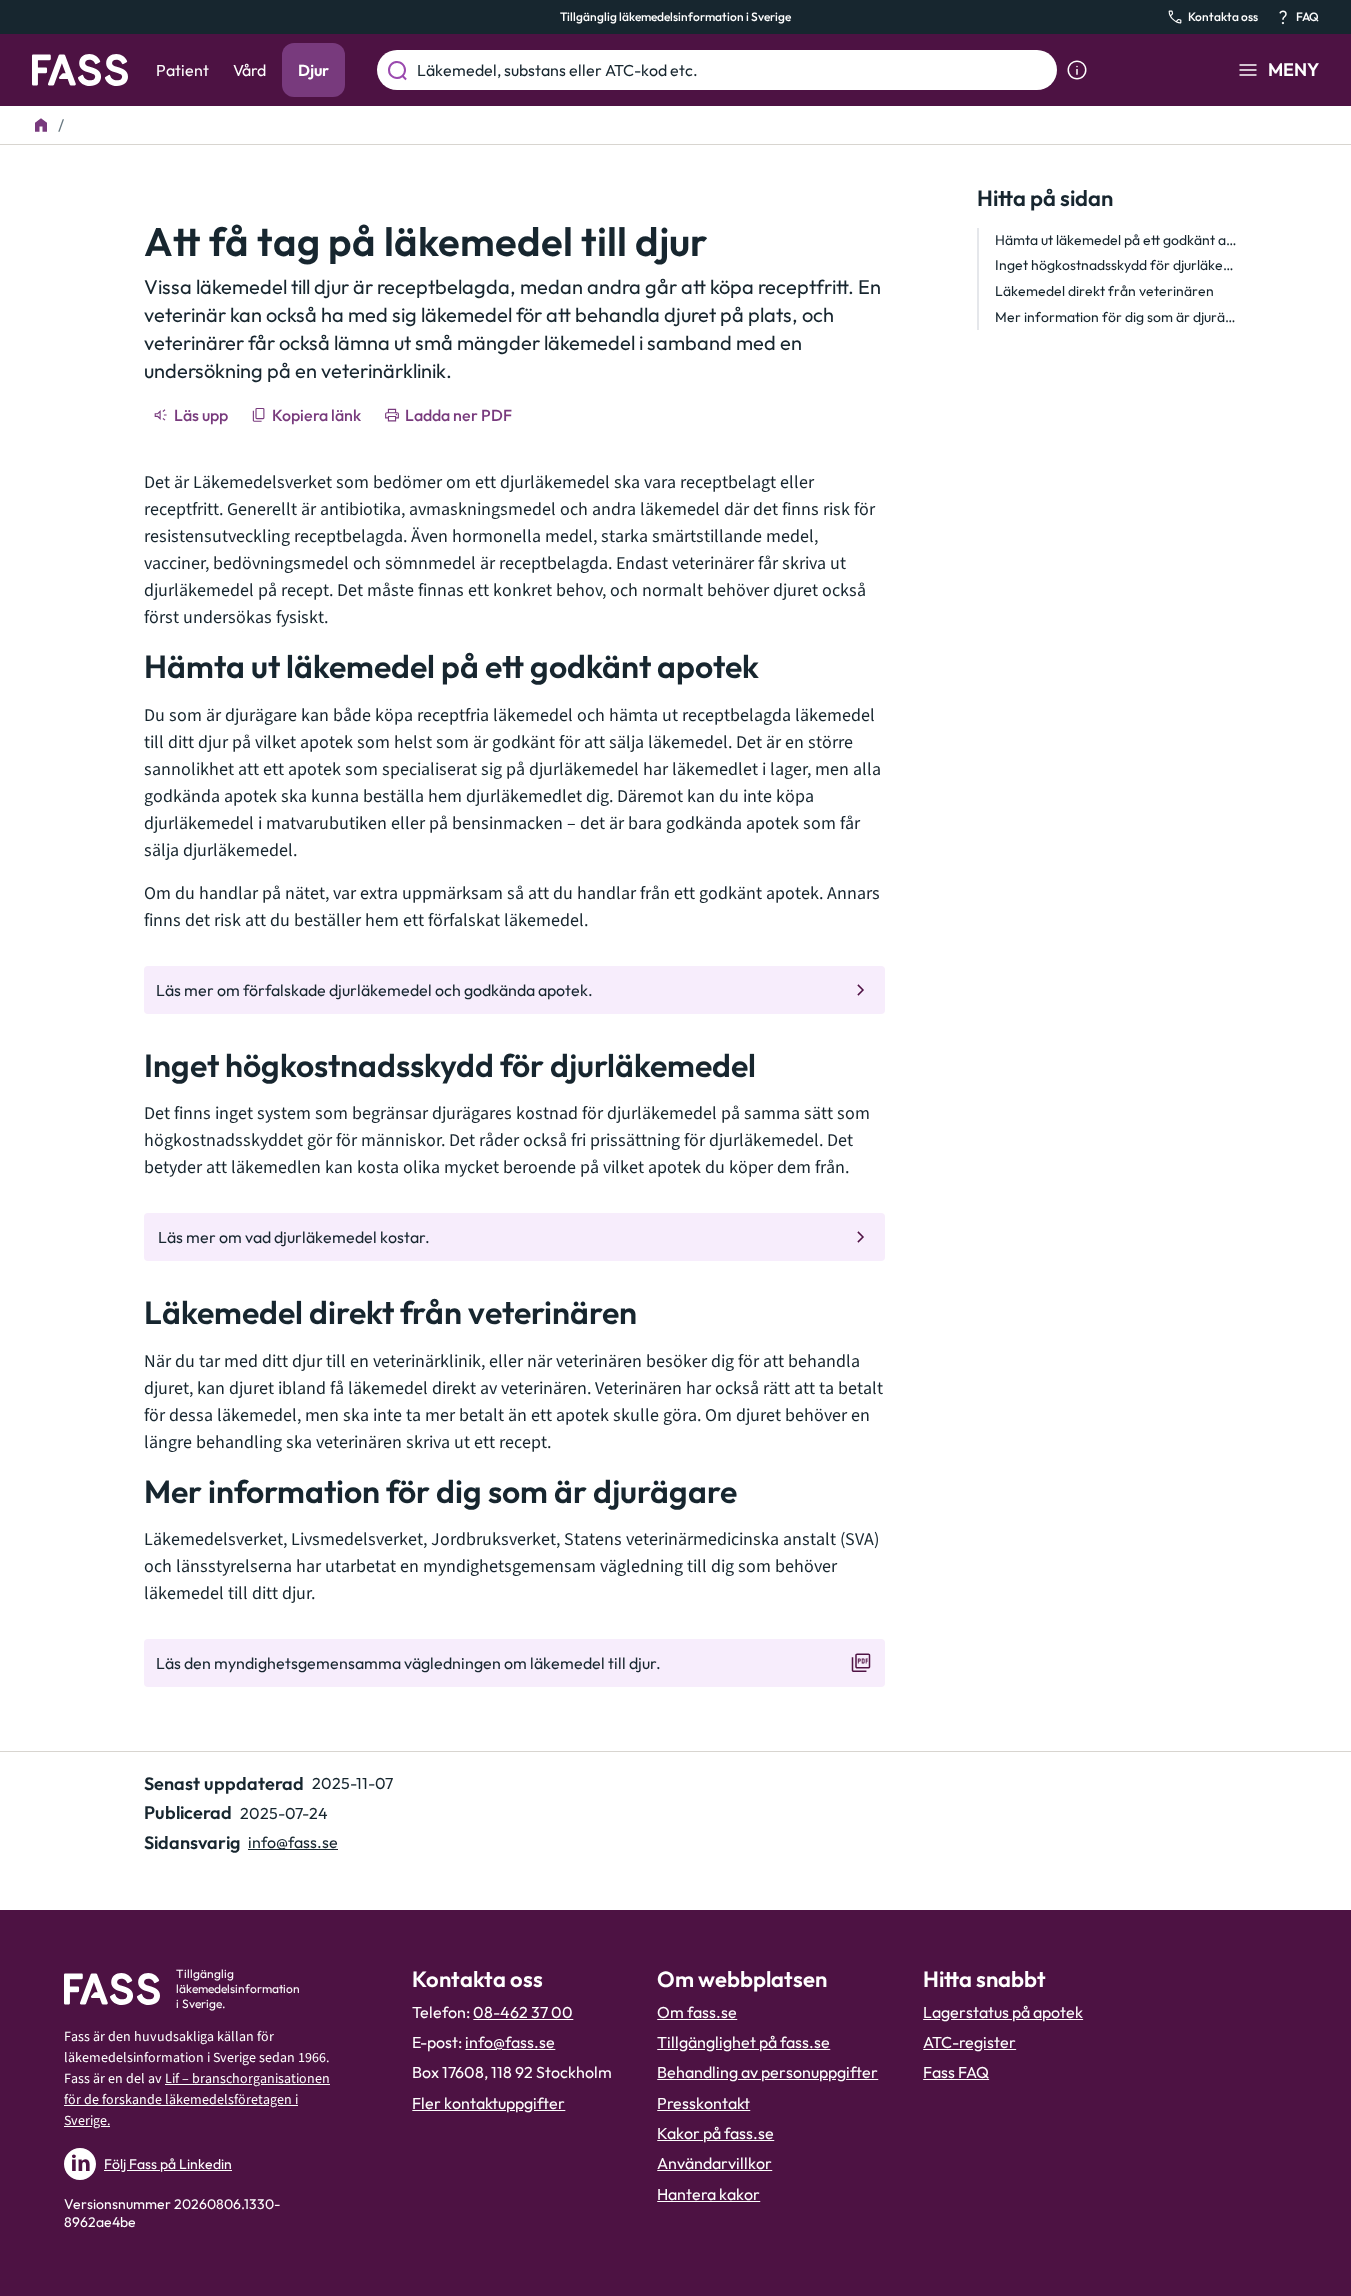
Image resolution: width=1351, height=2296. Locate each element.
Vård (249, 70)
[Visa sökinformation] (1077, 70)
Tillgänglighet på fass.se (743, 2042)
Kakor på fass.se (715, 2133)
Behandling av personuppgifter (767, 2072)
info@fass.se (293, 1842)
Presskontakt (703, 2103)
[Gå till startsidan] (80, 70)
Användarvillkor (714, 2163)
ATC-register (969, 2042)
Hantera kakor (708, 2194)
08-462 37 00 (523, 2012)
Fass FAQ (956, 2072)
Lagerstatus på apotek (1003, 2012)
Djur (313, 70)
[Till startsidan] (41, 125)
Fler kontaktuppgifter (488, 2103)
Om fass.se (697, 2012)
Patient (182, 70)
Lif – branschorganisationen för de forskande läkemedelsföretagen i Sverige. (197, 2100)
